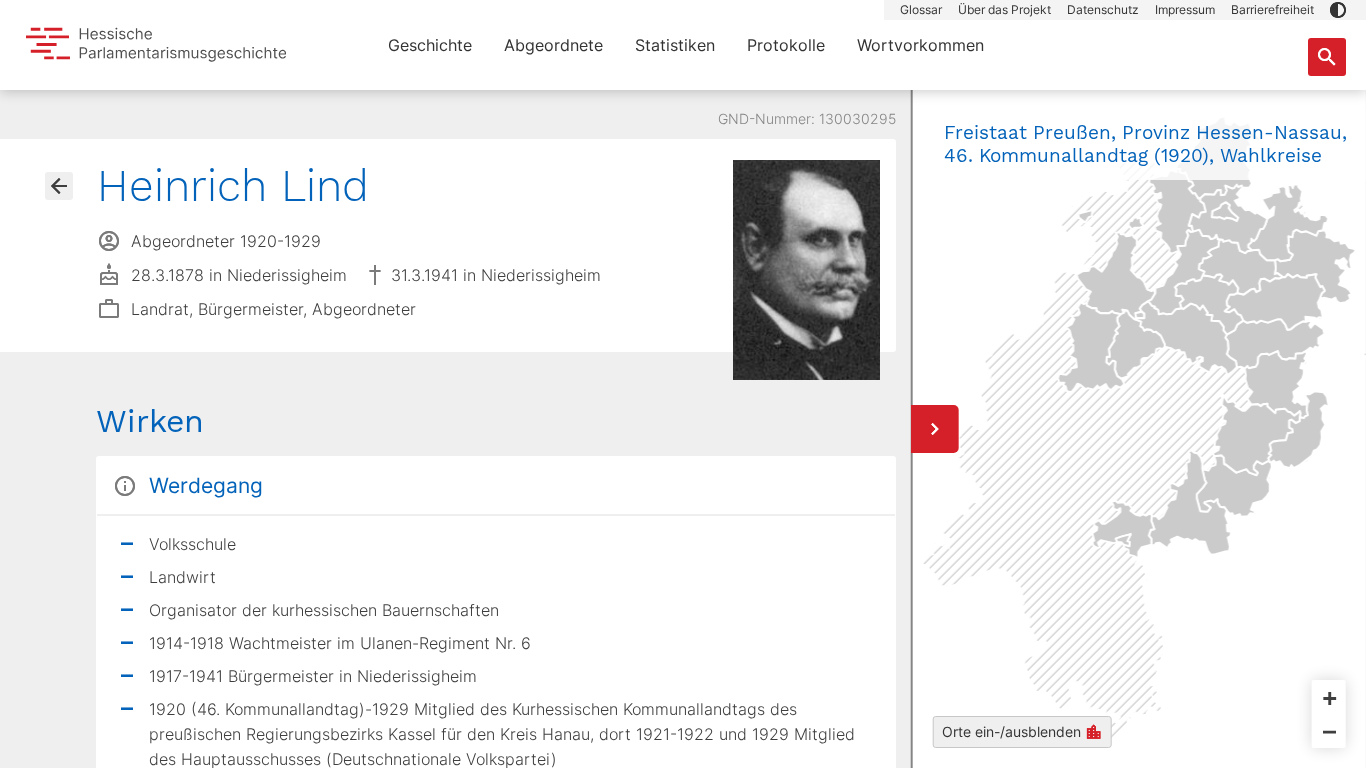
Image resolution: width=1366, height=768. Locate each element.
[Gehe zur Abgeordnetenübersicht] (59, 186)
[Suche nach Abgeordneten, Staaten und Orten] (1327, 57)
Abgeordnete (553, 45)
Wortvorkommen (920, 45)
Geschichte (430, 45)
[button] (1338, 10)
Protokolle (786, 45)
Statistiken (675, 45)
